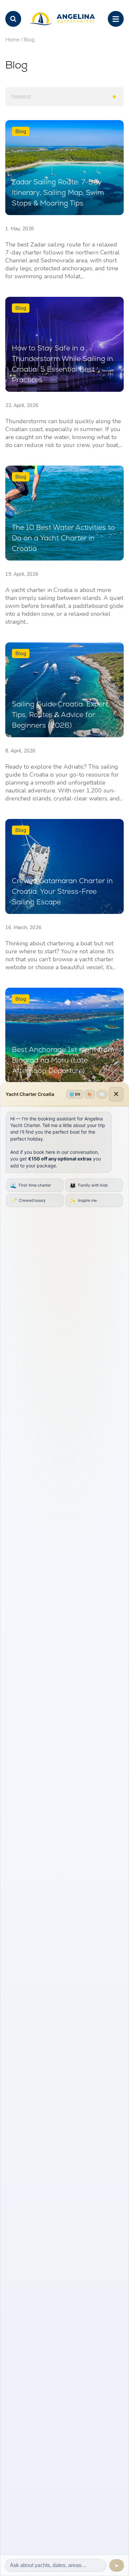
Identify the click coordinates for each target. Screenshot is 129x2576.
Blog (29, 40)
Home (12, 40)
